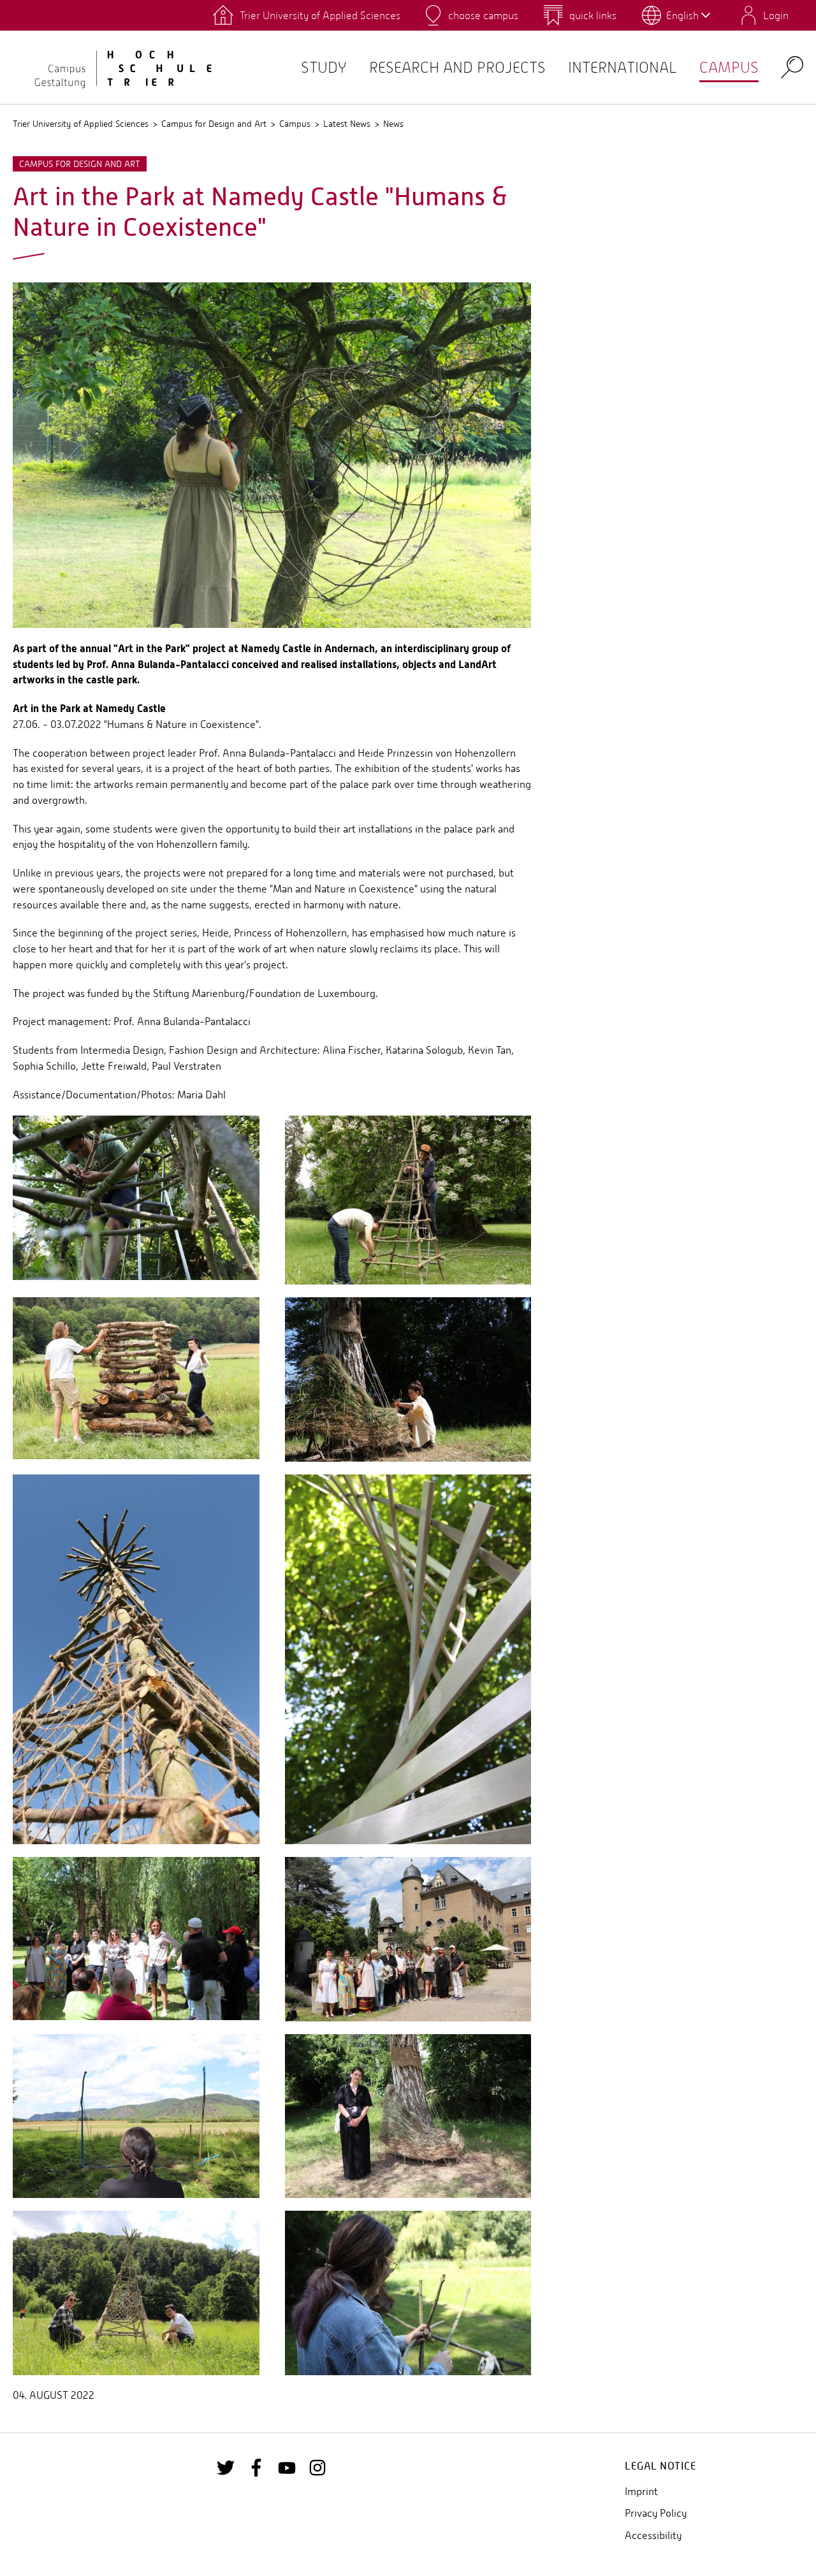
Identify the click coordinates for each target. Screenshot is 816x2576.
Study (324, 67)
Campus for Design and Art (214, 124)
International (623, 67)
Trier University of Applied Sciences (81, 124)
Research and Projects (457, 67)
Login (776, 15)
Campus (729, 67)
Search (792, 67)
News (393, 124)
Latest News (347, 124)
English (682, 15)
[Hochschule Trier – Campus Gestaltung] (115, 67)
